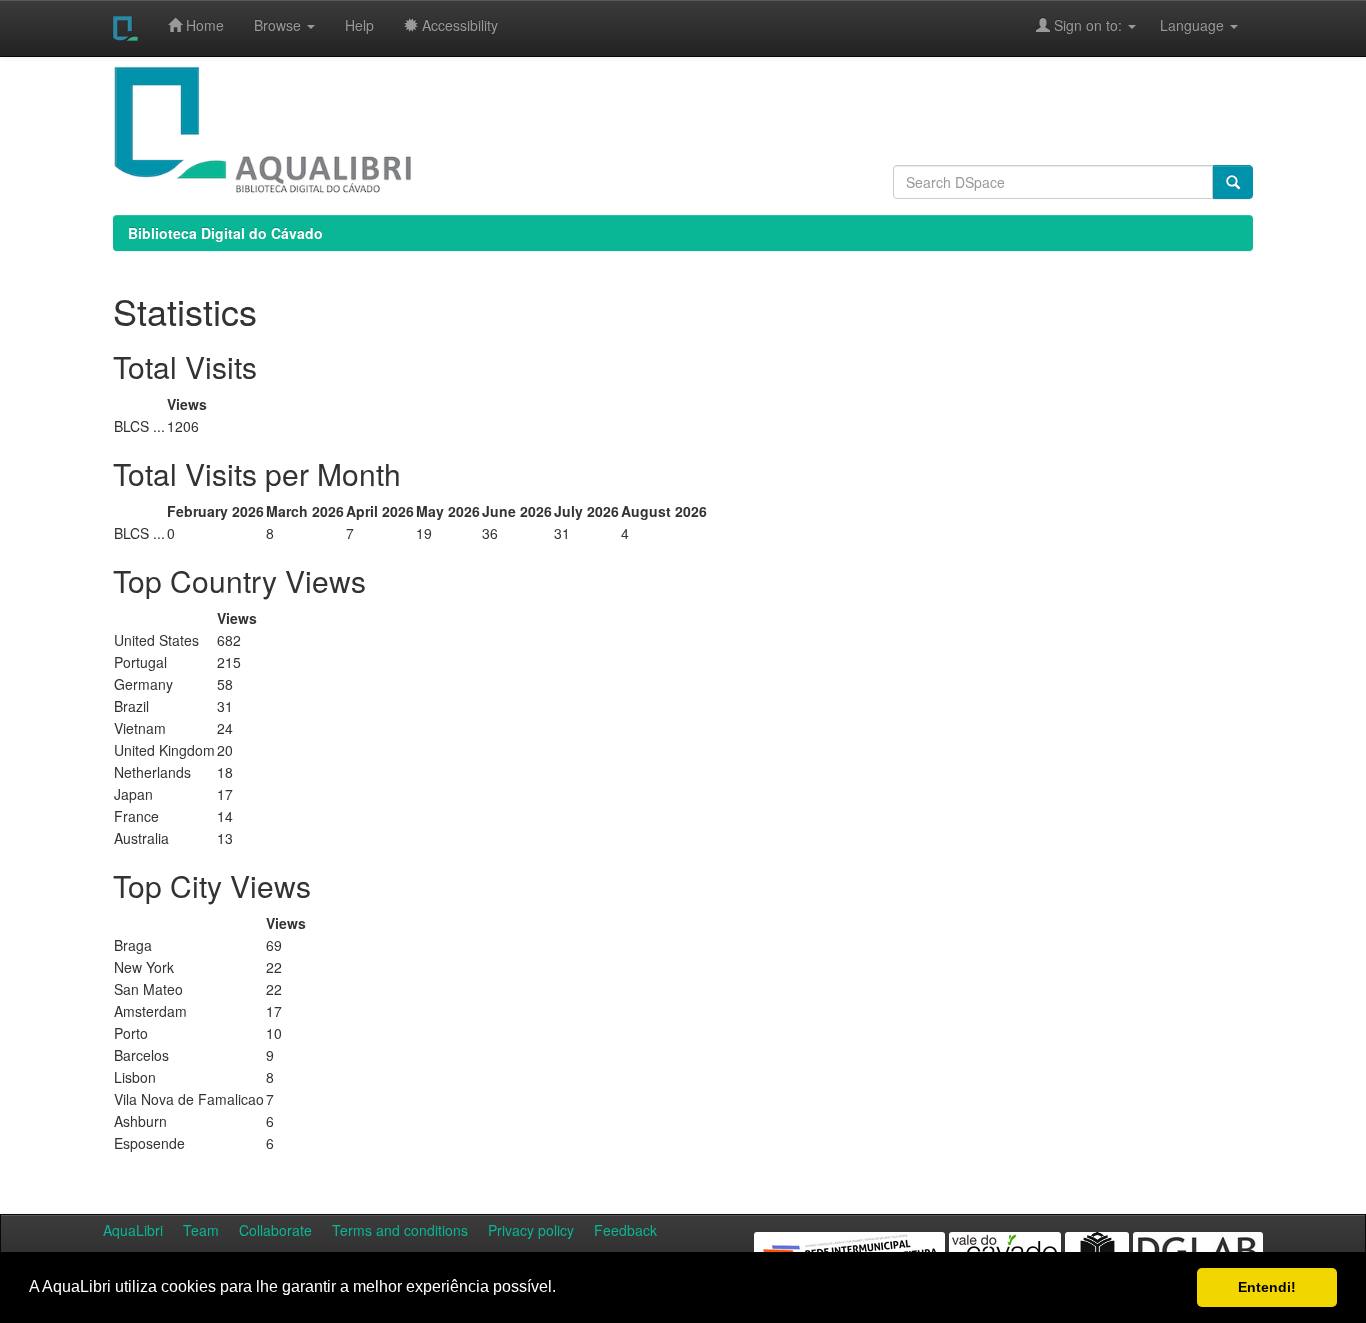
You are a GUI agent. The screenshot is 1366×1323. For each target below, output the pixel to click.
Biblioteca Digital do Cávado (225, 233)
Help (359, 25)
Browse (279, 25)
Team (201, 1230)
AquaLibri (133, 1230)
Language (1182, 25)
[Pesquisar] (1233, 182)
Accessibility (458, 25)
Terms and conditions (400, 1230)
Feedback (625, 1230)
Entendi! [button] (1267, 1287)
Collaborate (275, 1230)
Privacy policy (531, 1230)
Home (203, 25)
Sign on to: (1088, 25)
